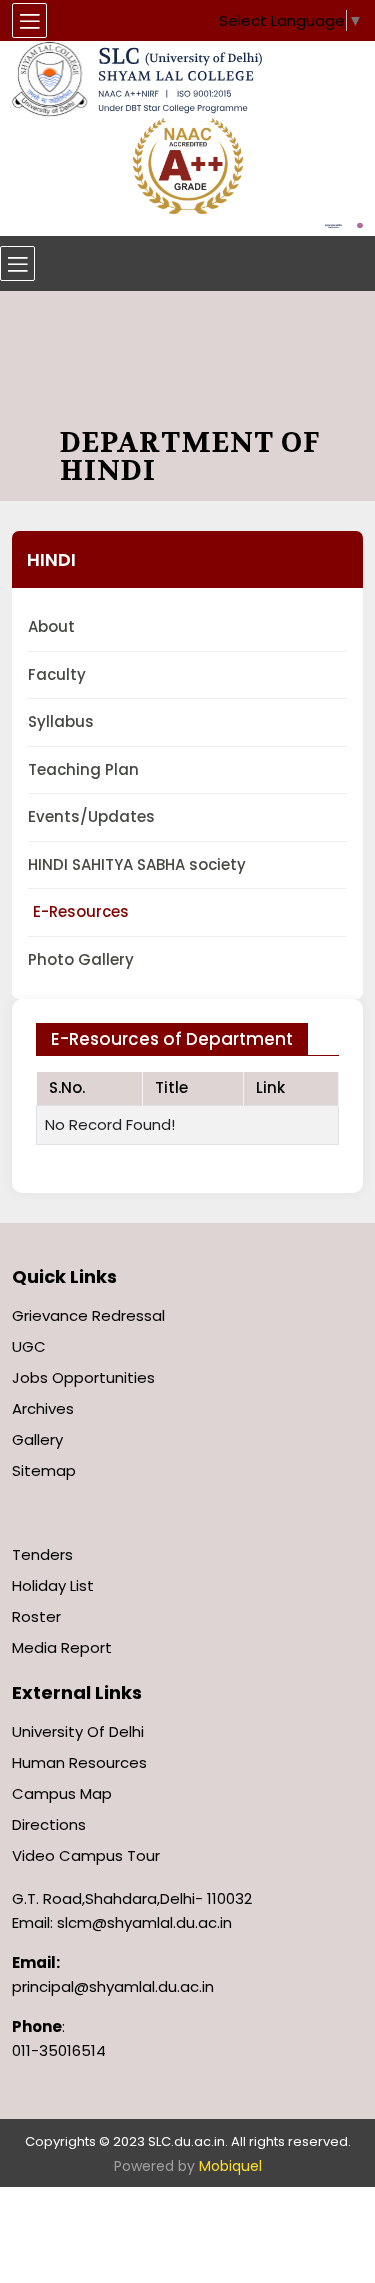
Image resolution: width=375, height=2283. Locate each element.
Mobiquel (230, 2166)
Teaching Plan (83, 769)
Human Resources (79, 1762)
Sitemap (44, 1470)
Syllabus (61, 721)
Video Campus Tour (86, 1855)
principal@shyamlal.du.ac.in (113, 1986)
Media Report (62, 1647)
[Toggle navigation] (17, 263)
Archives (43, 1408)
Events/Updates (91, 816)
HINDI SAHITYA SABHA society (137, 864)
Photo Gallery (81, 959)
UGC (29, 1346)
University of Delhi (78, 1731)
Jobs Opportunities (83, 1377)
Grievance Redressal (88, 1315)
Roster (36, 1616)
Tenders (42, 1554)
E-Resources (81, 911)
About (51, 626)
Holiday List (53, 1585)
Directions (49, 1824)
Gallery (37, 1439)
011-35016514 (59, 2050)
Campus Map (62, 1793)
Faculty (57, 674)
